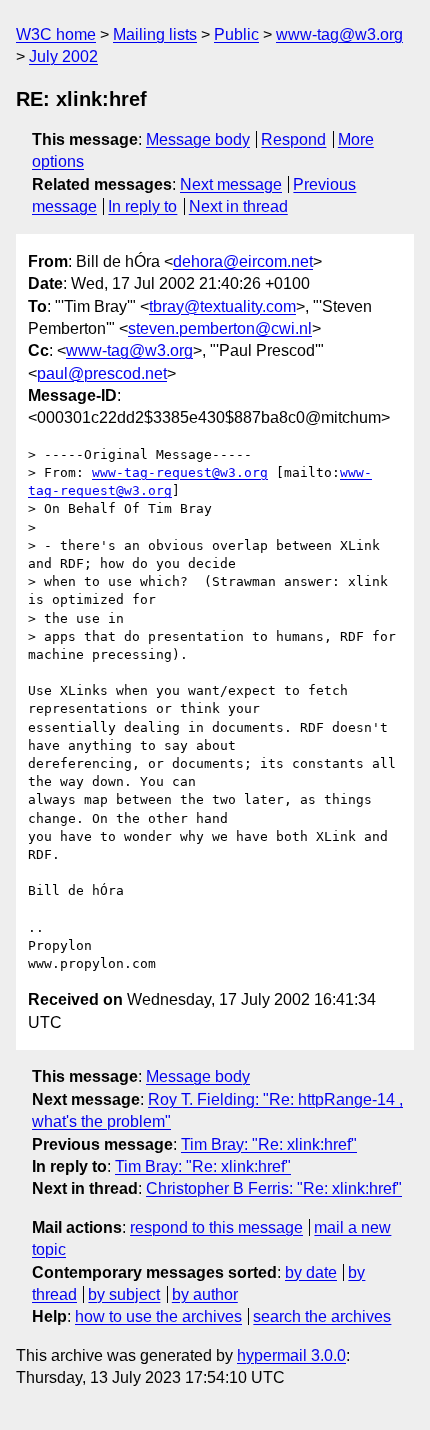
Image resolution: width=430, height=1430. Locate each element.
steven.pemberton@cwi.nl (220, 328)
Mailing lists (155, 34)
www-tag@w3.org (339, 34)
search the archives (322, 1316)
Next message (231, 184)
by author (205, 1294)
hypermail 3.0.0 (291, 1355)
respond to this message (216, 1227)
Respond (293, 139)
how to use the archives (158, 1316)
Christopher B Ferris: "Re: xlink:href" (274, 1188)
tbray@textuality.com (222, 306)
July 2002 (63, 56)
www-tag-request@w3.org (180, 472)
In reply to (142, 206)
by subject (124, 1294)
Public (236, 34)
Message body (198, 139)
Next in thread (238, 206)
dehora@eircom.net (243, 261)
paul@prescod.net (102, 373)
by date (311, 1272)
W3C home (56, 34)
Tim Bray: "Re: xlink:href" (269, 1144)
